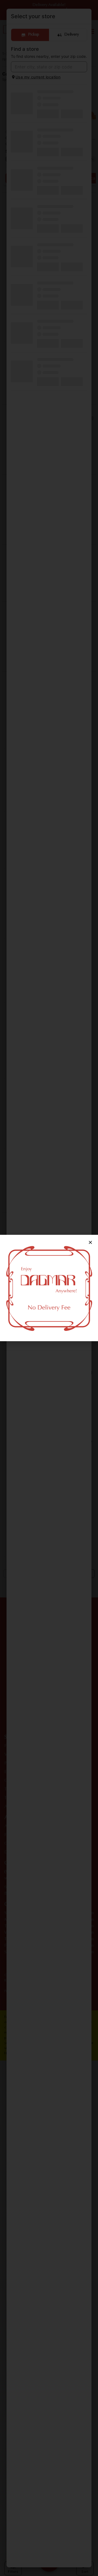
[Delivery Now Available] (49, 1288)
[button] (90, 1242)
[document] (49, 1288)
